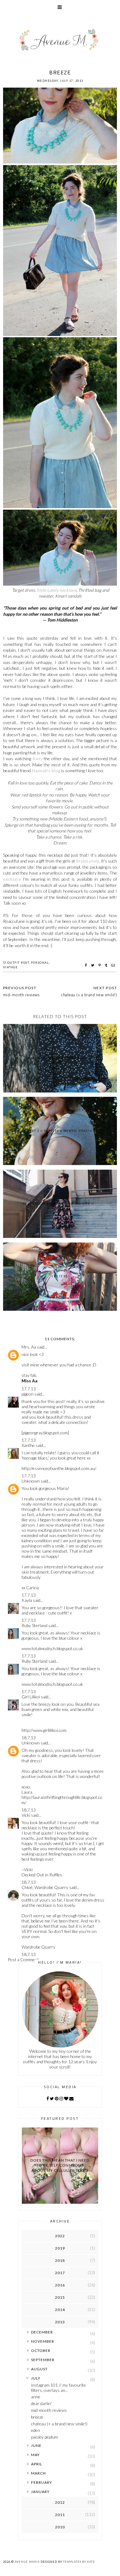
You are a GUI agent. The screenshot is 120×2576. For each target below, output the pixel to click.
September (43, 2360)
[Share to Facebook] (87, 965)
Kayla (27, 1600)
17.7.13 (29, 1389)
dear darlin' (41, 2403)
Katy (38, 759)
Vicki (26, 1815)
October (41, 2351)
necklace (12, 879)
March (38, 2473)
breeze (37, 2417)
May (35, 2455)
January (40, 2492)
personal (40, 963)
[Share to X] (93, 965)
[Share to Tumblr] (107, 965)
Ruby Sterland (34, 1625)
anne (36, 2397)
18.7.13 (29, 1738)
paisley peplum (44, 2437)
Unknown (31, 1481)
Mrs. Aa (29, 1347)
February (42, 2482)
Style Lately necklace (56, 590)
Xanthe (28, 1445)
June (36, 2446)
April (37, 2464)
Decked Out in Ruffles (42, 1875)
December (42, 2332)
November (43, 2341)
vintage (11, 967)
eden (36, 2430)
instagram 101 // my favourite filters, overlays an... (58, 2388)
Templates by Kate (79, 2562)
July (36, 2378)
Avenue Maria (27, 2562)
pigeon (28, 1394)
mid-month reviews (49, 2410)
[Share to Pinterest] (100, 965)
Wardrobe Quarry (38, 1947)
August (39, 2369)
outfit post (18, 963)
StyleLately (88, 861)
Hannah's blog (46, 770)
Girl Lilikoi (31, 1697)
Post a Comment (23, 1960)
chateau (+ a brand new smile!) (59, 2424)
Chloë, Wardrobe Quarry (45, 1887)
